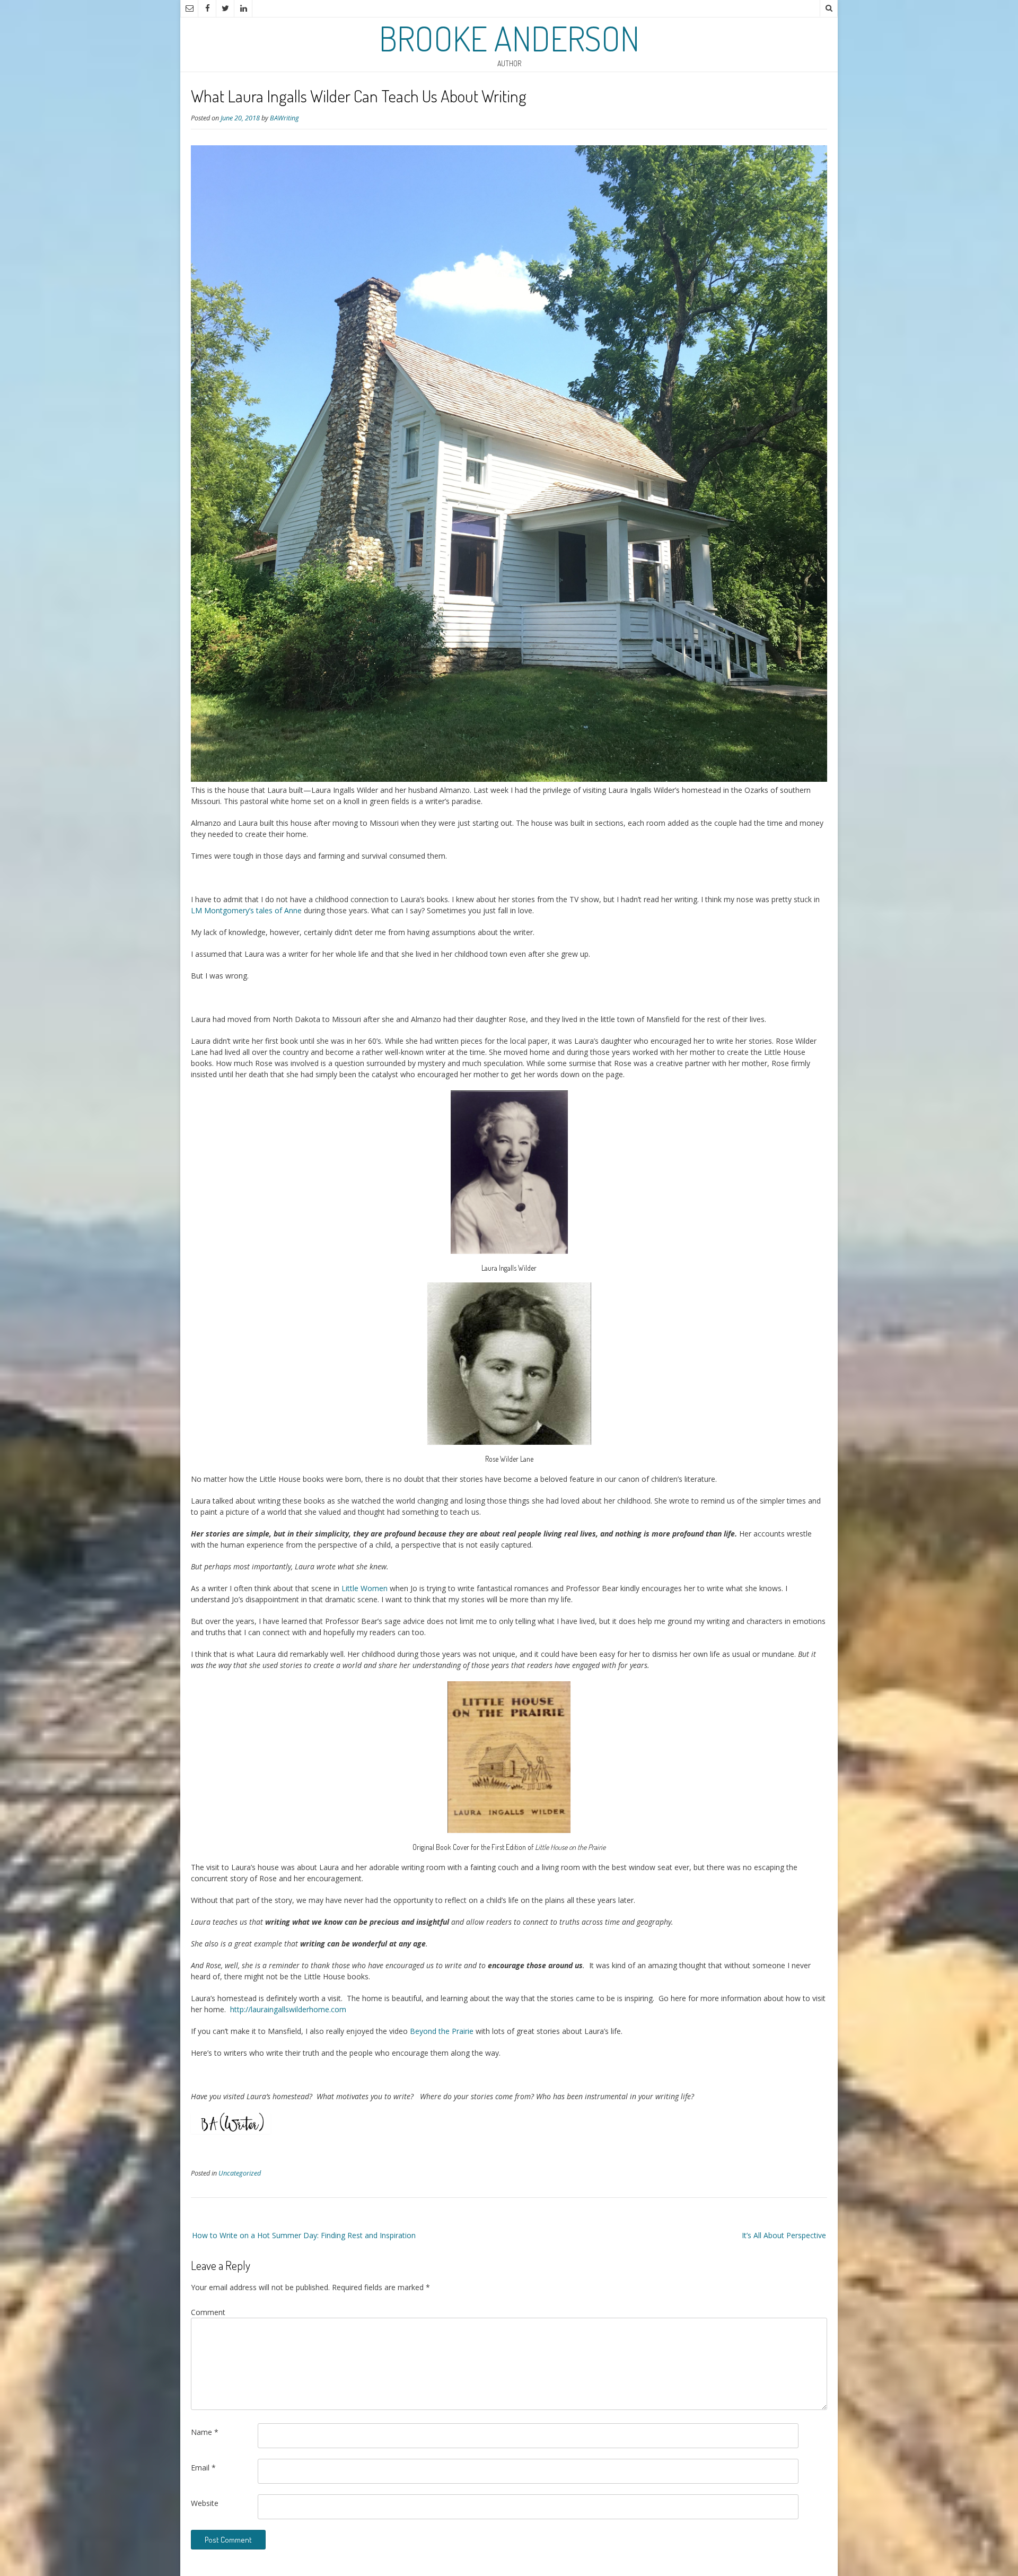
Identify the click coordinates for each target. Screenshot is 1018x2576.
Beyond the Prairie (442, 2031)
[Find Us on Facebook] (207, 8)
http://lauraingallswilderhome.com (288, 2009)
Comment (208, 2312)
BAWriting (284, 118)
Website (205, 2503)
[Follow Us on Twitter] (225, 8)
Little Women (365, 1588)
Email (203, 2468)
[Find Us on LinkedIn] (243, 8)
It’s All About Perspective (784, 2235)
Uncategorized (240, 2173)
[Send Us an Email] (189, 8)
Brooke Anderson (509, 38)
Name (205, 2432)
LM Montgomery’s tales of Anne (246, 910)
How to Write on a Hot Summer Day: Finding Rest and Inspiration (304, 2235)
